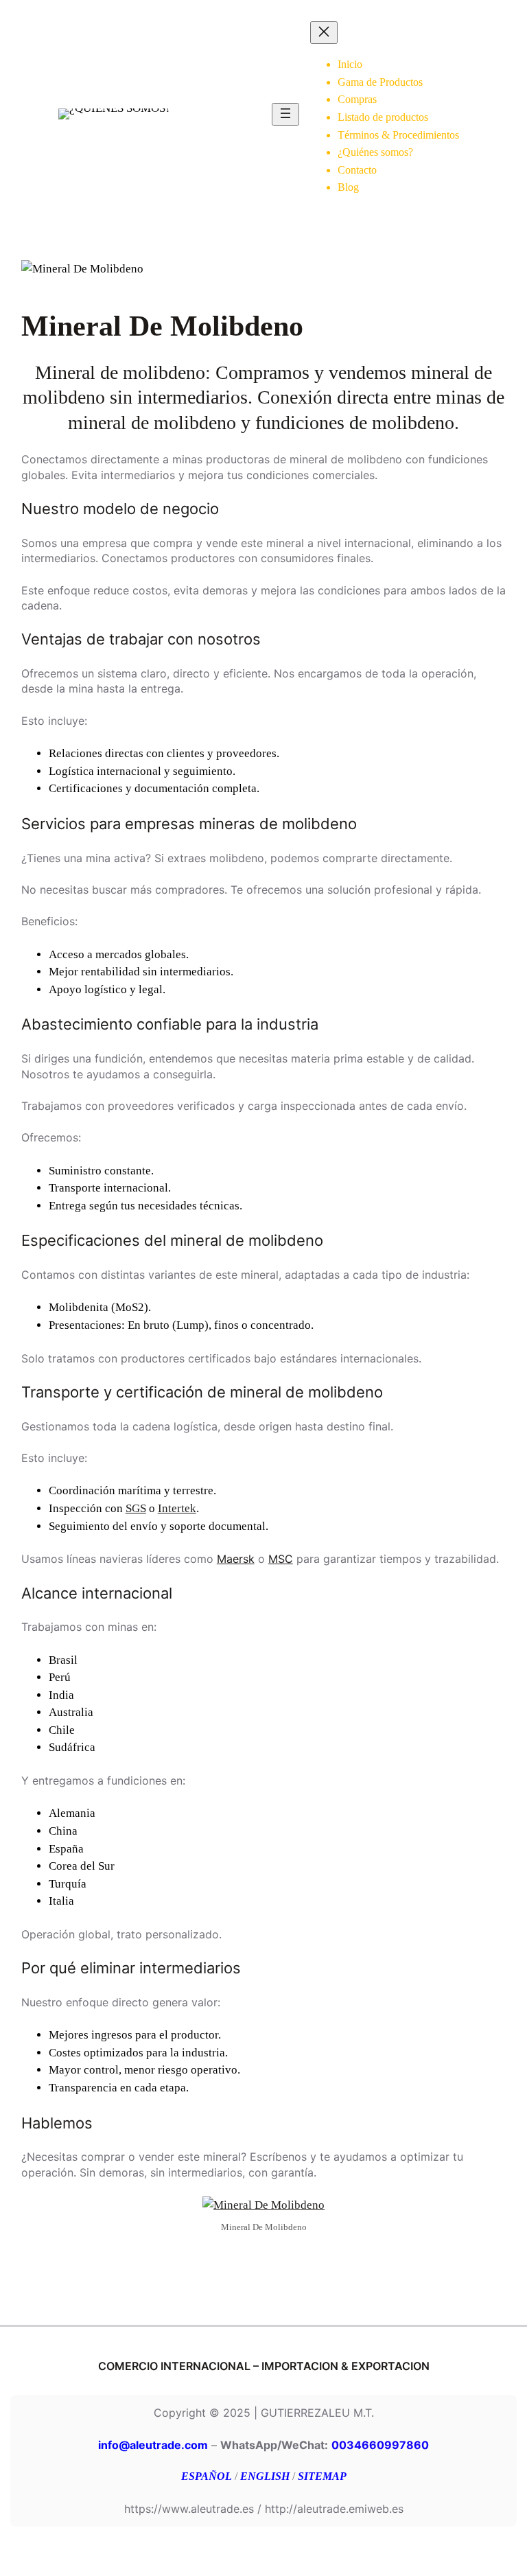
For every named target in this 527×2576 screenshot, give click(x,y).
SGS (136, 1508)
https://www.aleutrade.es (189, 2509)
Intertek (177, 1508)
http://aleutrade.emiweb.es (334, 2509)
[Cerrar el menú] (324, 33)
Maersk (236, 1559)
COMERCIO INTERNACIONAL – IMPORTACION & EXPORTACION (264, 2366)
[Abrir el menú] (285, 114)
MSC (281, 1559)
